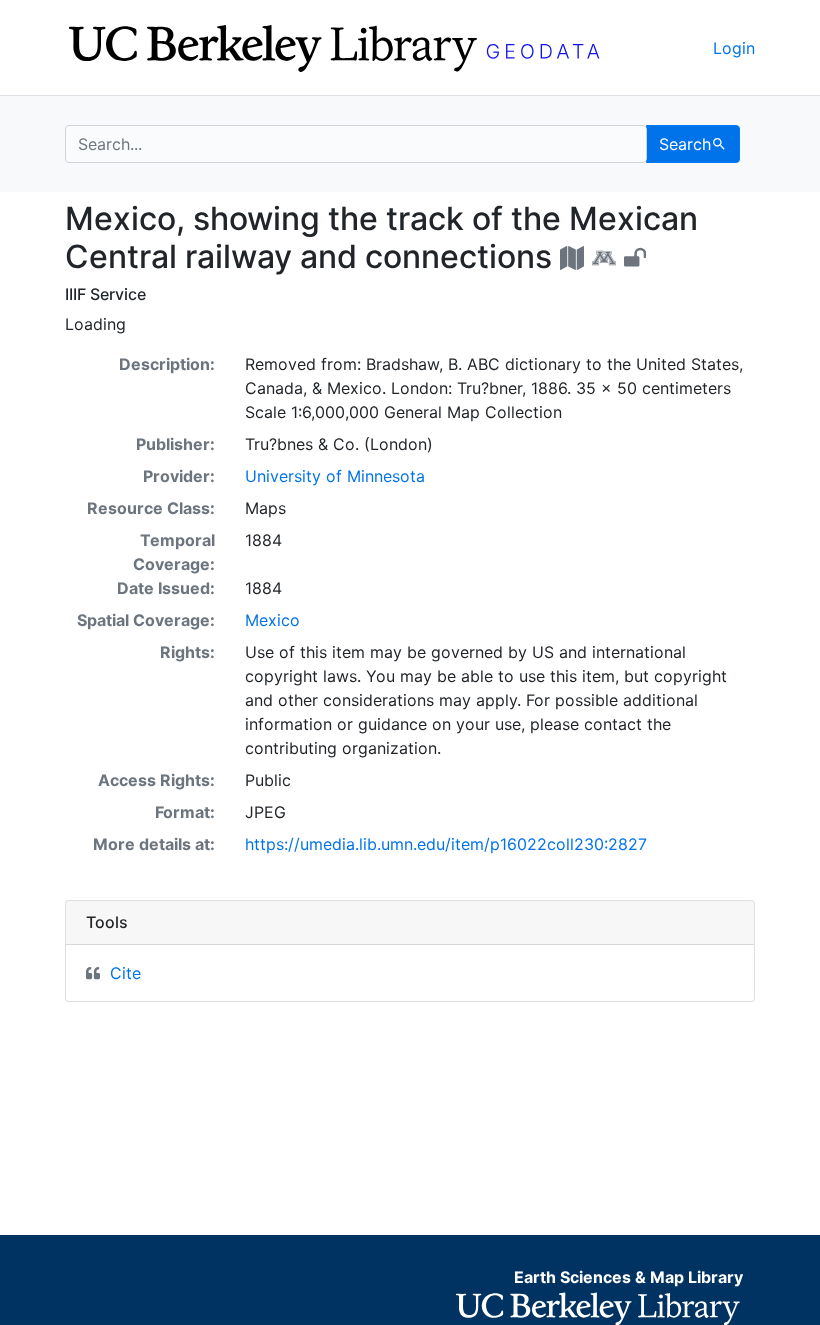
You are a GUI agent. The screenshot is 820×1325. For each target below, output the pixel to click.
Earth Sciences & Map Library (628, 1277)
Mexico (272, 620)
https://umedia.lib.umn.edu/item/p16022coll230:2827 (446, 844)
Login (734, 48)
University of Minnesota (335, 476)
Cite (125, 973)
